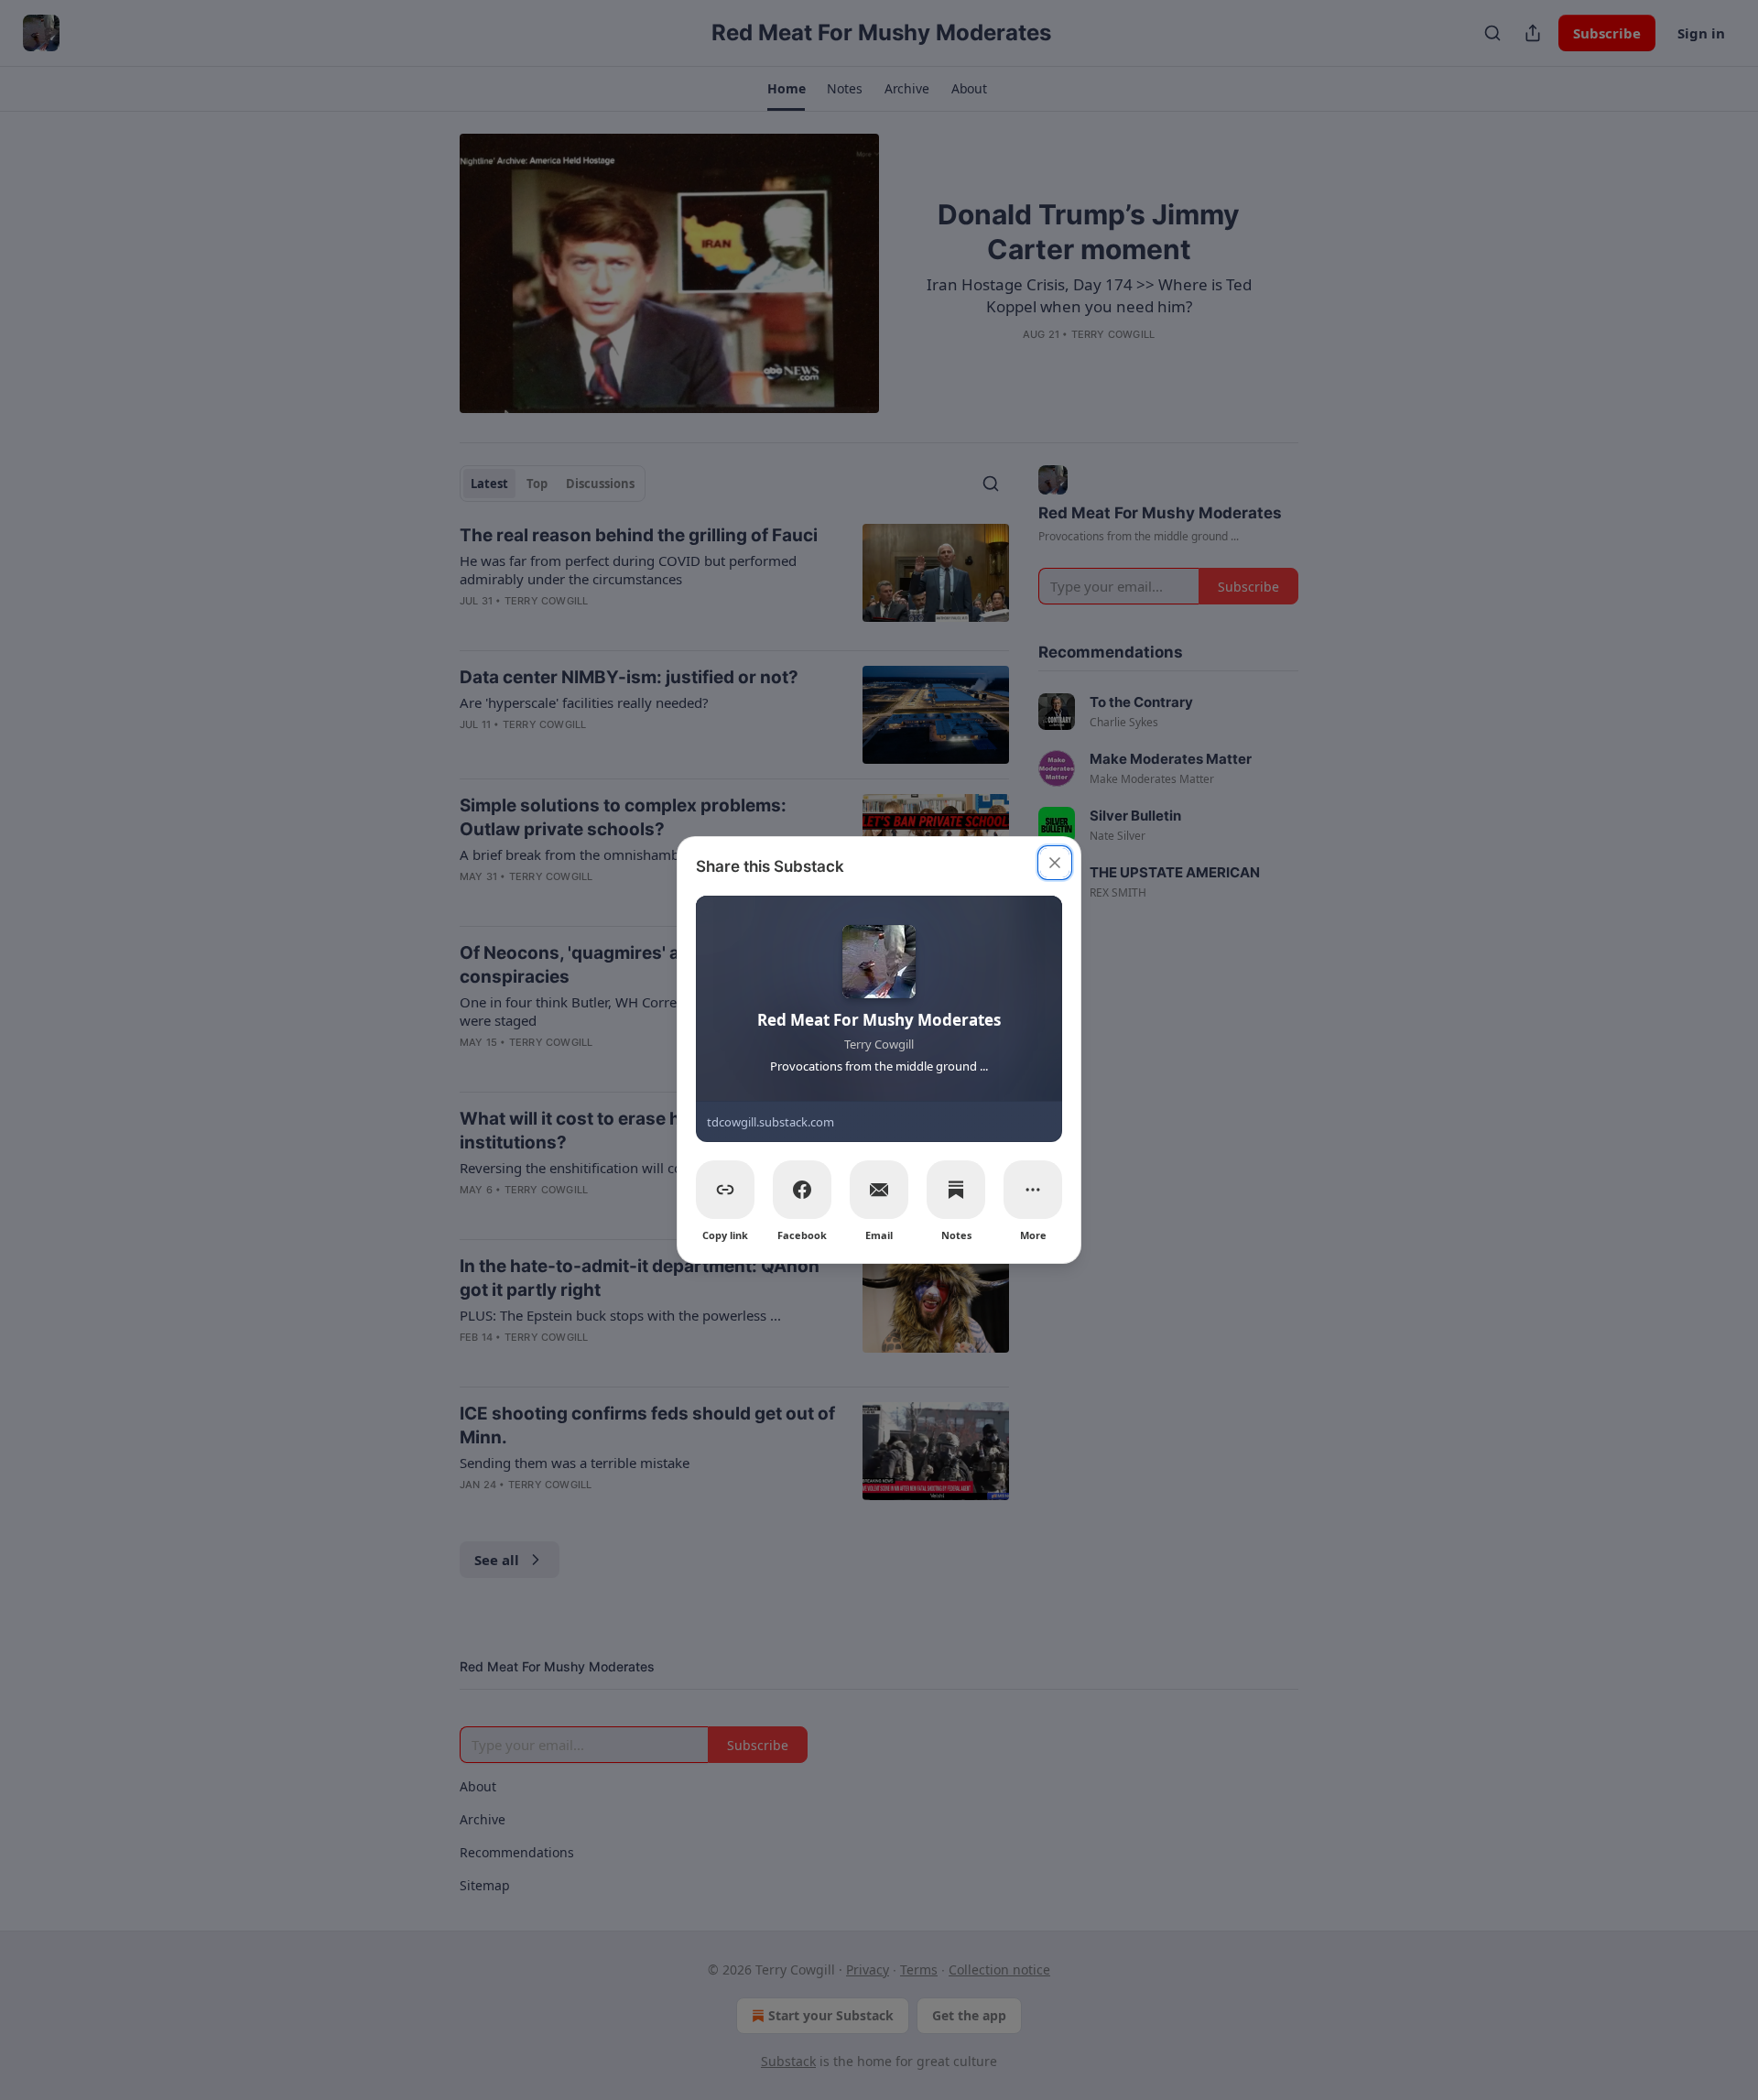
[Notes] (956, 1190)
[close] (1055, 863)
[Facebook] (802, 1190)
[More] (1033, 1190)
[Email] (879, 1190)
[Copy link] (725, 1190)
